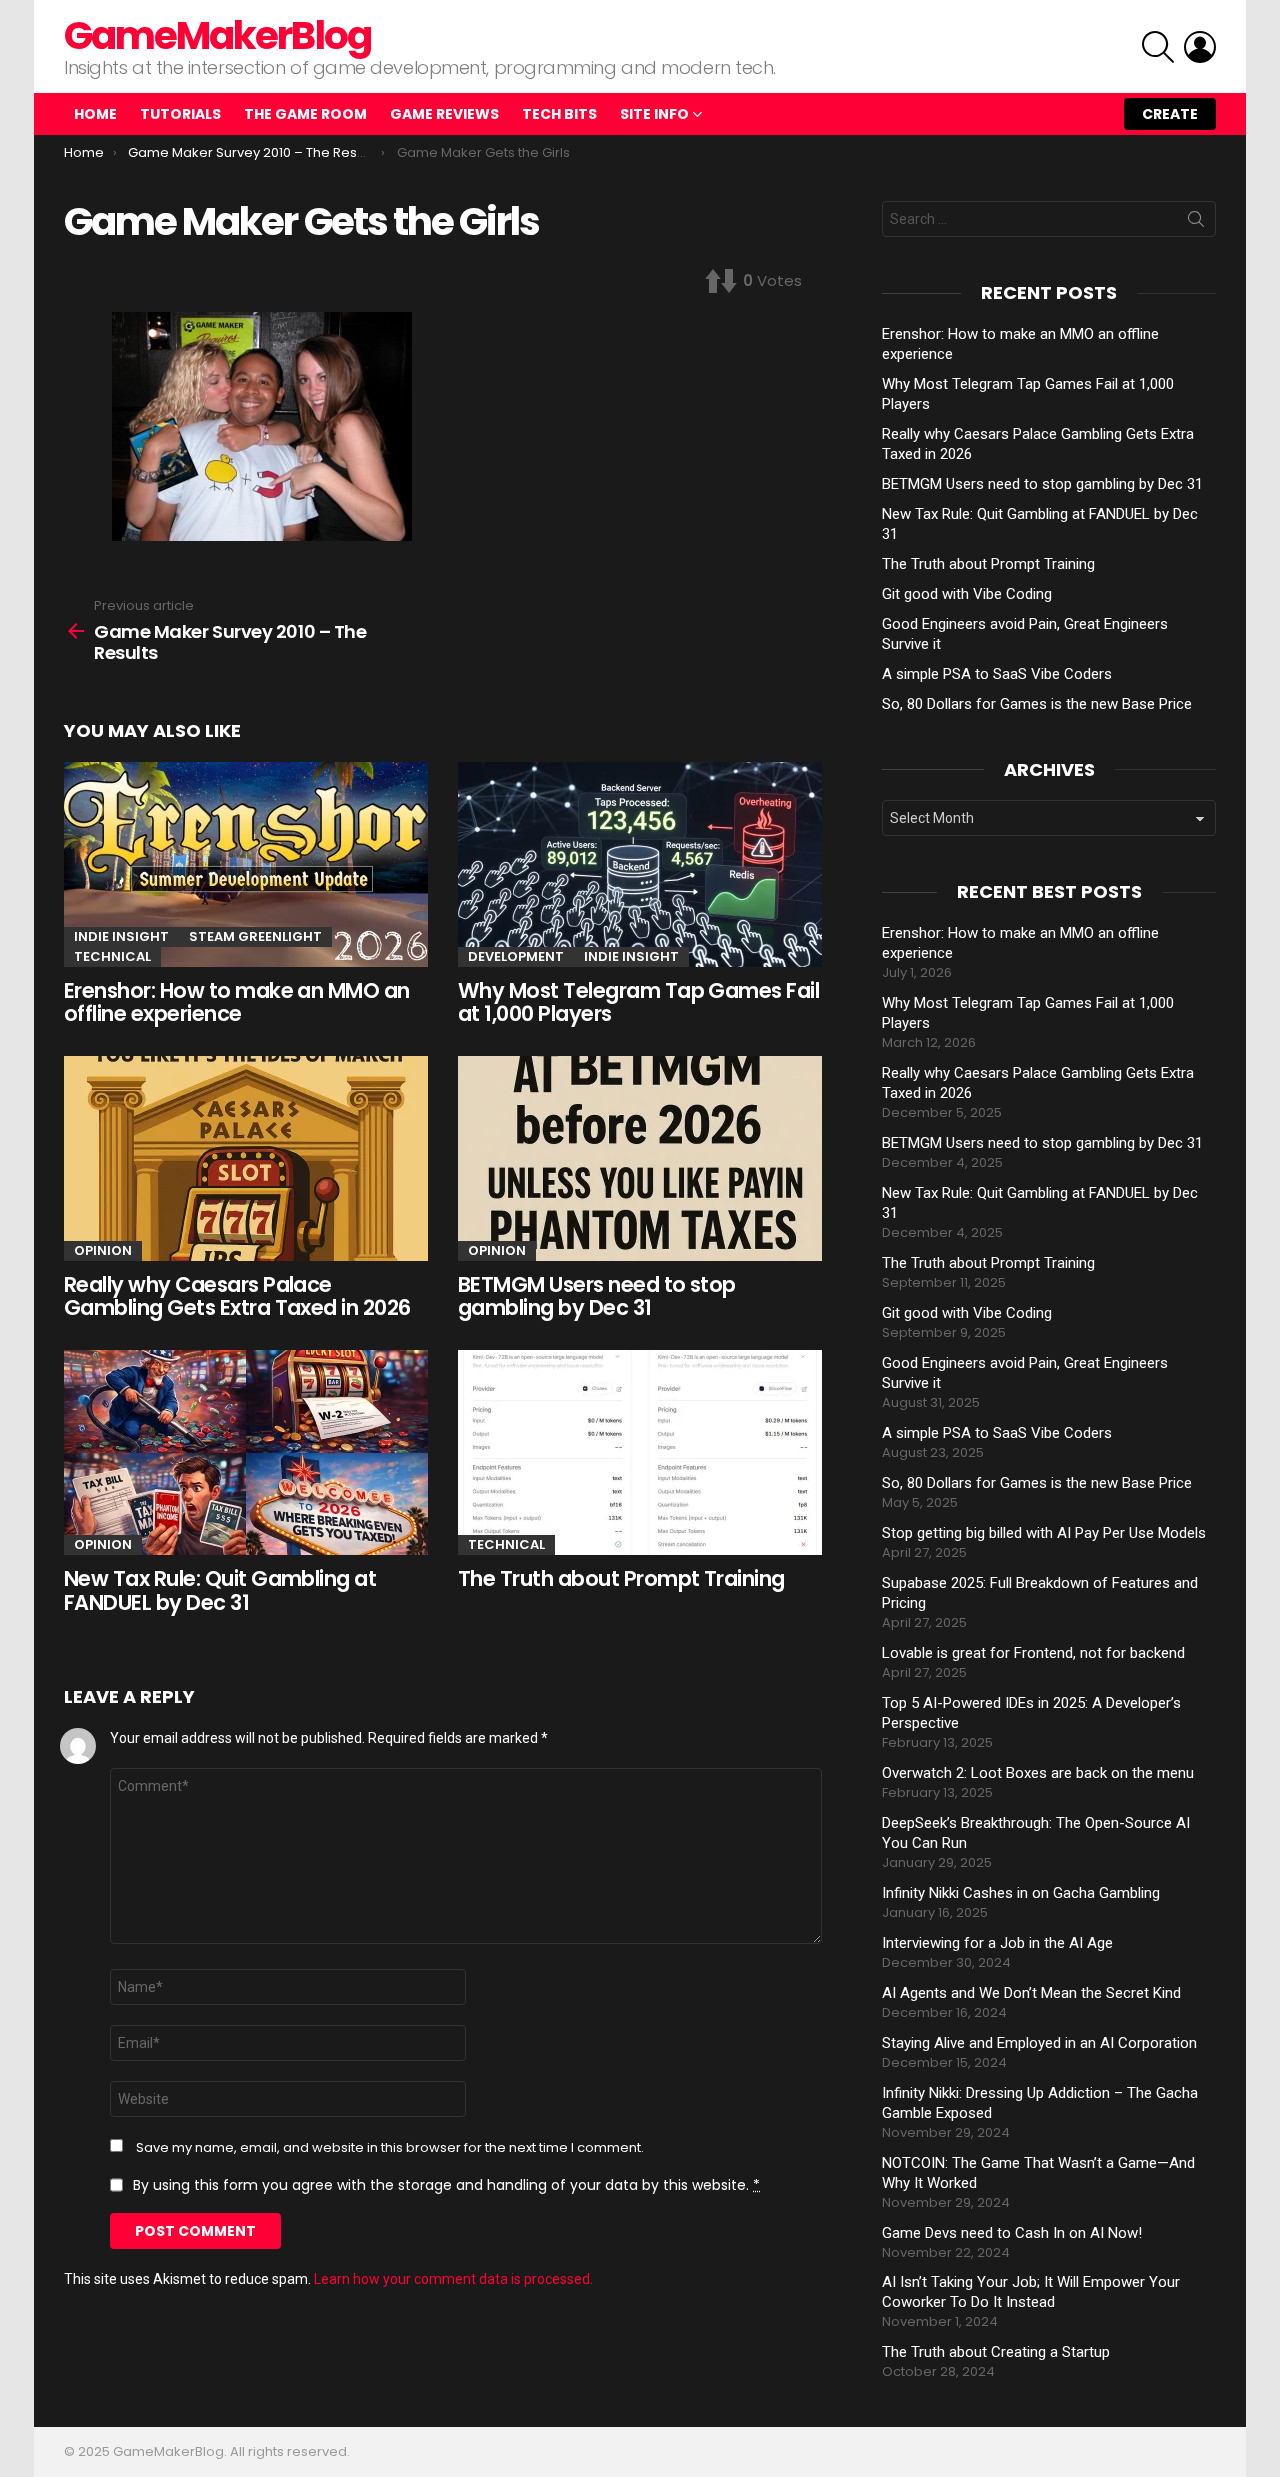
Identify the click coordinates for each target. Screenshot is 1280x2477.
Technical (112, 956)
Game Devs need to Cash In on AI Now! (1012, 2233)
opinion (103, 1250)
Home (95, 114)
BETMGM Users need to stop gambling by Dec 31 (597, 1296)
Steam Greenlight (255, 936)
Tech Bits (559, 114)
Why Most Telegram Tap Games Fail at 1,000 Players (638, 1002)
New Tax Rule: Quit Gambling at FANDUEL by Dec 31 (220, 1590)
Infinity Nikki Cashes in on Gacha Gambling (1021, 1893)
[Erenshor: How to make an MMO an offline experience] (246, 864)
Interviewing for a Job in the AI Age (997, 1943)
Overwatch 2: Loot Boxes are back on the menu (1038, 1773)
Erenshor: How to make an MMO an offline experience (237, 1002)
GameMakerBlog (217, 35)
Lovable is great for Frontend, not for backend (1033, 1653)
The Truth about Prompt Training (621, 1578)
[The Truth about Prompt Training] (640, 1452)
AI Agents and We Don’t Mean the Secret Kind (1031, 1993)
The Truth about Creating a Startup (996, 2352)
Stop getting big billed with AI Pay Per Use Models (1044, 1533)
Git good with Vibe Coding (967, 594)
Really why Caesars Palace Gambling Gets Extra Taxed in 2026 (237, 1296)
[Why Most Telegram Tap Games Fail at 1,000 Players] (640, 864)
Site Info (654, 114)
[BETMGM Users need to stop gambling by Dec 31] (640, 1158)
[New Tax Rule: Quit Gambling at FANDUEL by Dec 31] (246, 1452)
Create (1170, 114)
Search (1196, 223)
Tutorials (180, 114)
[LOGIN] (1200, 47)
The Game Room (305, 114)
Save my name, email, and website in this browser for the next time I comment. (390, 2148)
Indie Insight (121, 936)
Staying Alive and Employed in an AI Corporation (1039, 2043)
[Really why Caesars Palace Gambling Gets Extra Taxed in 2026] (246, 1158)
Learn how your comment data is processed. (453, 2279)
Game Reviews (444, 114)
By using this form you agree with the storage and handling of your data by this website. (446, 2185)
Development (516, 956)
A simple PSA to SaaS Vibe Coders (997, 674)
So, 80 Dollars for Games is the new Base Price (1037, 704)
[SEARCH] (1158, 47)
